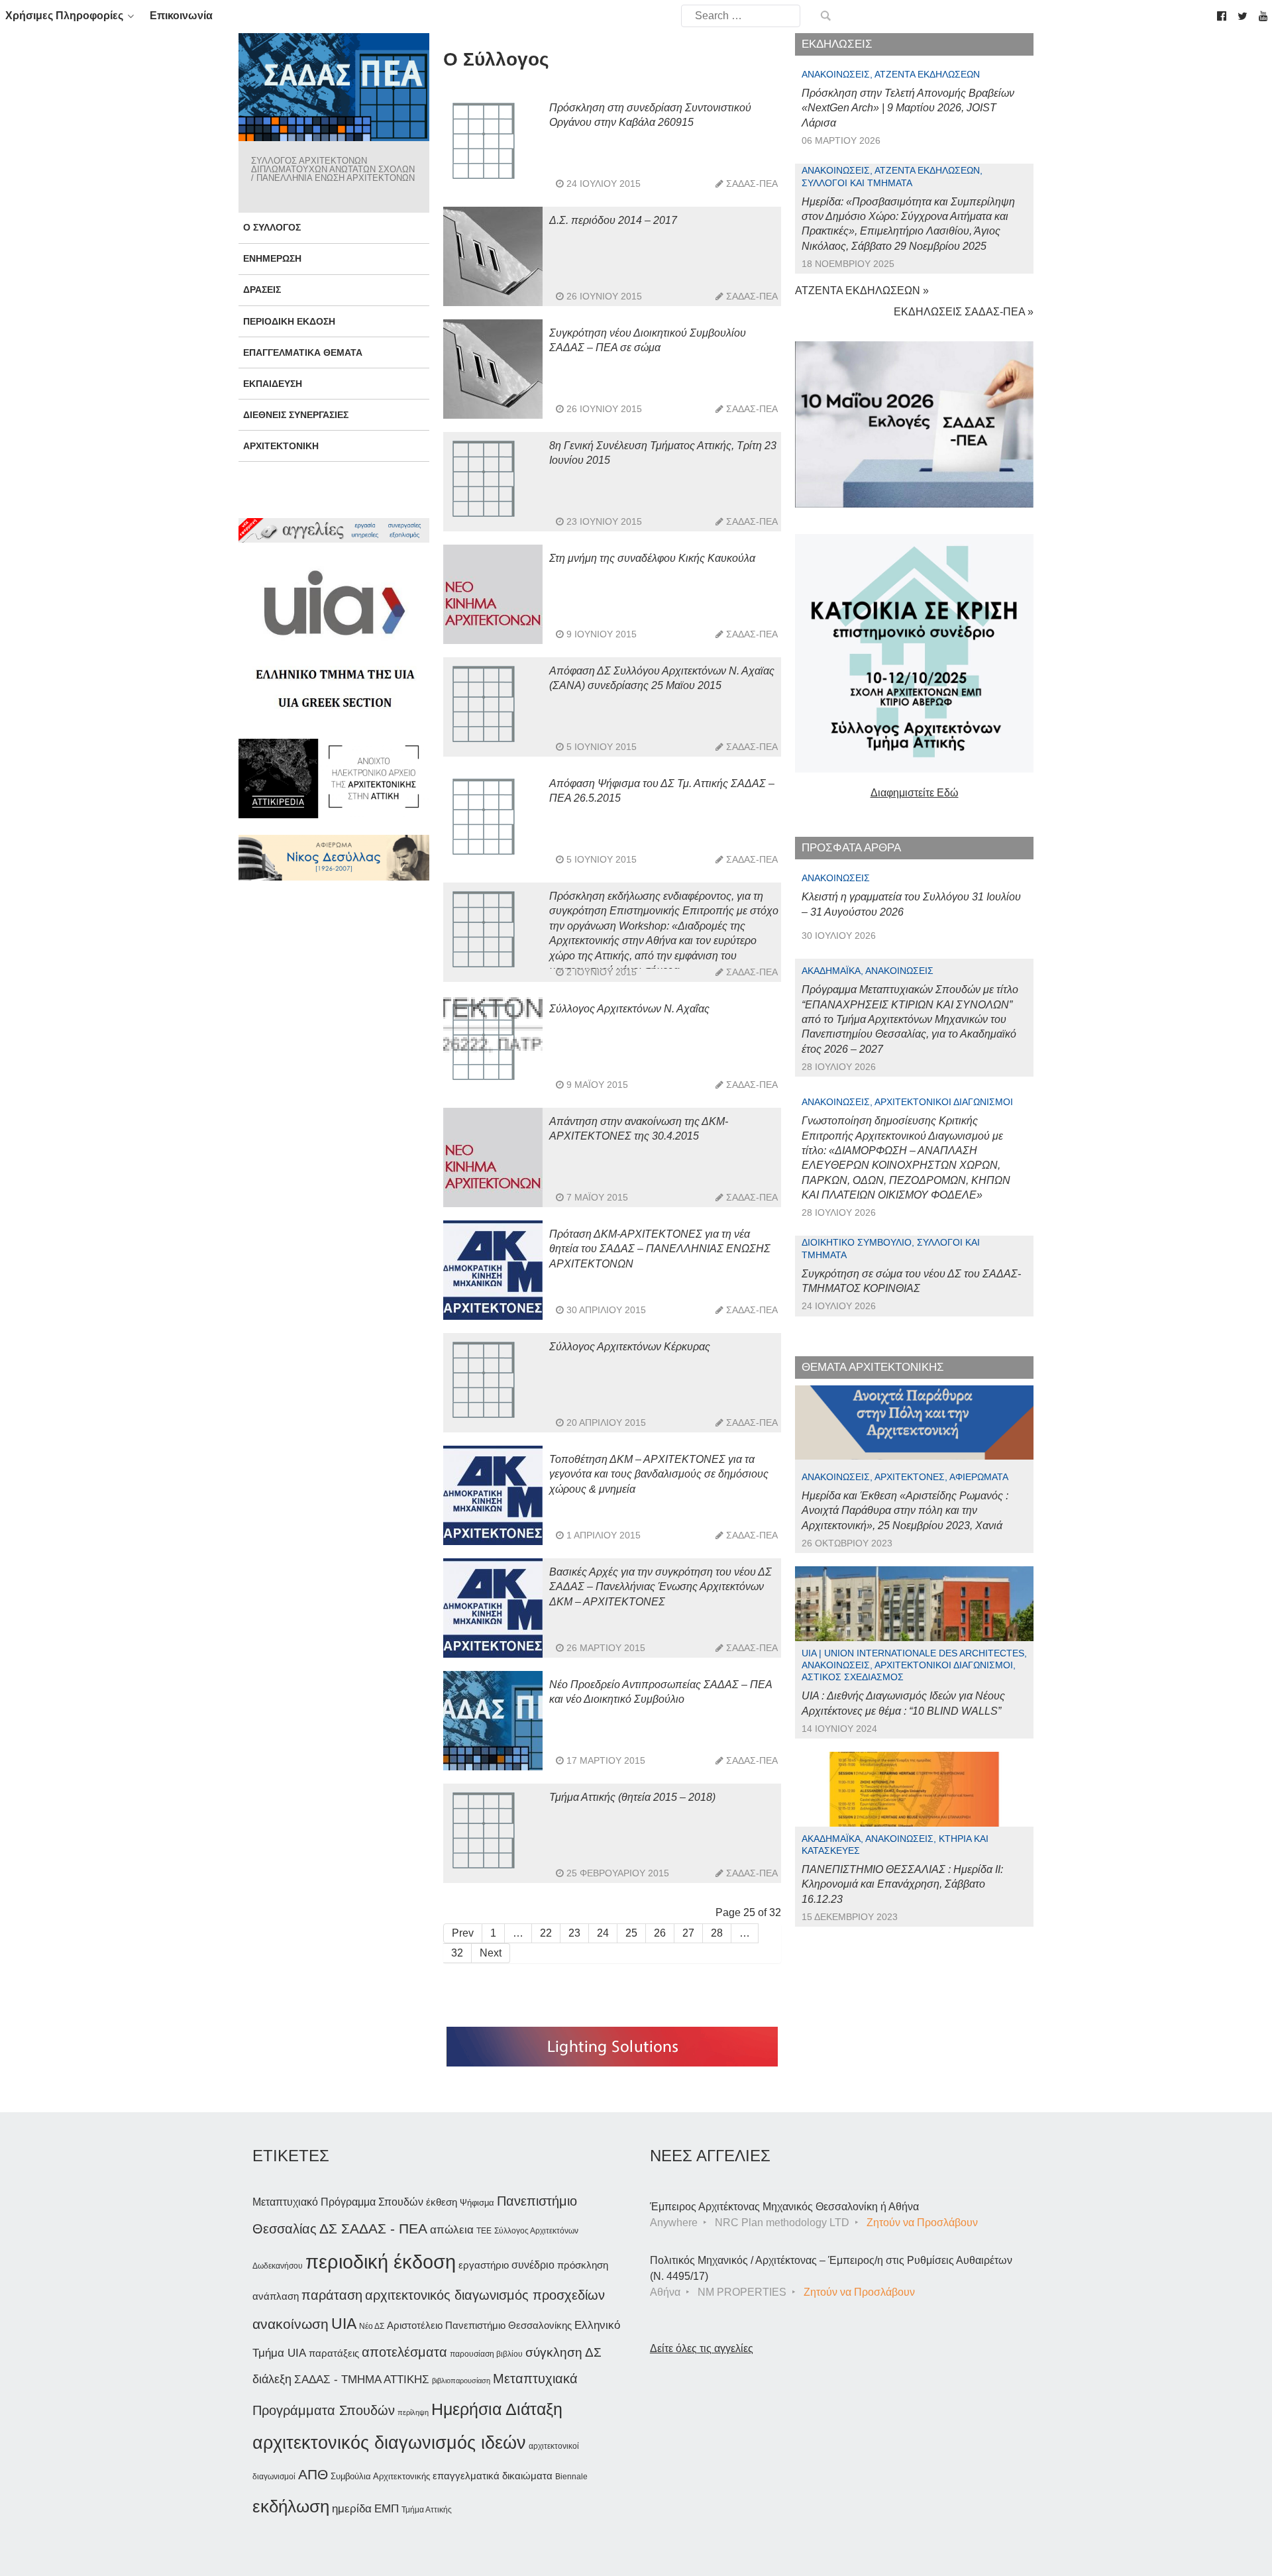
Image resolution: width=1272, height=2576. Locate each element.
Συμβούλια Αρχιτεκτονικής (380, 2476)
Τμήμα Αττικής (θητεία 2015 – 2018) (632, 1797)
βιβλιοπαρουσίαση (461, 2381)
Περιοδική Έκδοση (289, 321)
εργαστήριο (484, 2265)
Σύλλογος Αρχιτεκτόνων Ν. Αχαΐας (629, 1009)
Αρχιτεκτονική (281, 446)
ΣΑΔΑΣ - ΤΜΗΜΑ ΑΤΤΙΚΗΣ (362, 2379)
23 (574, 1933)
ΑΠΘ (313, 2474)
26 (660, 1933)
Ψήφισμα (477, 2203)
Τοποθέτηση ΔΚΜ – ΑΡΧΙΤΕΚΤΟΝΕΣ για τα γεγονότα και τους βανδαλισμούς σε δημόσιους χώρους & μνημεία (659, 1474)
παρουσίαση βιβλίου (486, 2354)
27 (688, 1933)
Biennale (571, 2477)
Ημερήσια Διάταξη (497, 2409)
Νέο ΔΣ (372, 2326)
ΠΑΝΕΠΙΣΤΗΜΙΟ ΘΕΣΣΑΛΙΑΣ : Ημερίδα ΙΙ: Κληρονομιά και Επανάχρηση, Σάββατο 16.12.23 (902, 1884)
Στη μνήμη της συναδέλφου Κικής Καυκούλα (652, 558)
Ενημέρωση (272, 258)
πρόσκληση (583, 2265)
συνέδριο (533, 2265)
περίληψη (413, 2412)
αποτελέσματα (404, 2352)
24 (603, 1933)
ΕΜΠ (387, 2509)
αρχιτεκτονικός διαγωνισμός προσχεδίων (485, 2295)
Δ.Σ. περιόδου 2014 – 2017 (613, 220)
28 (717, 1933)
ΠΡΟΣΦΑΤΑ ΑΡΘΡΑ (851, 848)
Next (491, 1953)
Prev (463, 1933)
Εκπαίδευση (273, 384)
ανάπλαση (276, 2296)
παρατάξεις (334, 2353)
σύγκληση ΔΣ (563, 2352)
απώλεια (452, 2230)
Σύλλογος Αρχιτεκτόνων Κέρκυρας (630, 1347)
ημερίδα (352, 2508)
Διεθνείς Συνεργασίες (296, 415)
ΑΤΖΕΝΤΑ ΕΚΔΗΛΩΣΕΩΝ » (862, 291)
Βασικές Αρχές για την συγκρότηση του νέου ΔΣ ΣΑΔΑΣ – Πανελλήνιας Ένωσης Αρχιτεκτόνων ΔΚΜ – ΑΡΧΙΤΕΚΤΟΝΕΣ (661, 1587)
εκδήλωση (291, 2506)
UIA (344, 2324)
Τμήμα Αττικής (427, 2510)
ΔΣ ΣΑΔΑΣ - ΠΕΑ (373, 2228)
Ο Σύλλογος (272, 227)
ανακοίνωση (291, 2324)
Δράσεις (262, 290)
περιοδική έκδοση (381, 2262)
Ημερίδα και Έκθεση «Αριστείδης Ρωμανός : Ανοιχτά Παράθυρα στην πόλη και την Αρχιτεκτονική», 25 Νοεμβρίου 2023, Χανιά (905, 1511)
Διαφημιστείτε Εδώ (915, 793)
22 (546, 1933)
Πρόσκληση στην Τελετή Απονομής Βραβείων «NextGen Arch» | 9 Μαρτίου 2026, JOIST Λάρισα (908, 108)
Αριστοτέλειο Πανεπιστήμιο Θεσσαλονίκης (479, 2325)
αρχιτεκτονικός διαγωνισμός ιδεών (389, 2443)
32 (457, 1953)
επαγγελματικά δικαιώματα (493, 2476)
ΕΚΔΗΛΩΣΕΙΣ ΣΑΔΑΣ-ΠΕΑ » (964, 312)
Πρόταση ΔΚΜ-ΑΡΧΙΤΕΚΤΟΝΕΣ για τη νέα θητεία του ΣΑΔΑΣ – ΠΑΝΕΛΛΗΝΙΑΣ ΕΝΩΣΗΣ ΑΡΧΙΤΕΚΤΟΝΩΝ (660, 1249)
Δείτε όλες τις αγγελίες (702, 2348)
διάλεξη (272, 2379)
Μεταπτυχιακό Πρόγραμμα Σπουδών (338, 2202)
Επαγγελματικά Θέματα (303, 352)
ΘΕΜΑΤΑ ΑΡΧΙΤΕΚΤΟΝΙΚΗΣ (873, 1367)
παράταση (332, 2295)
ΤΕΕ (484, 2231)
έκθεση (442, 2202)
